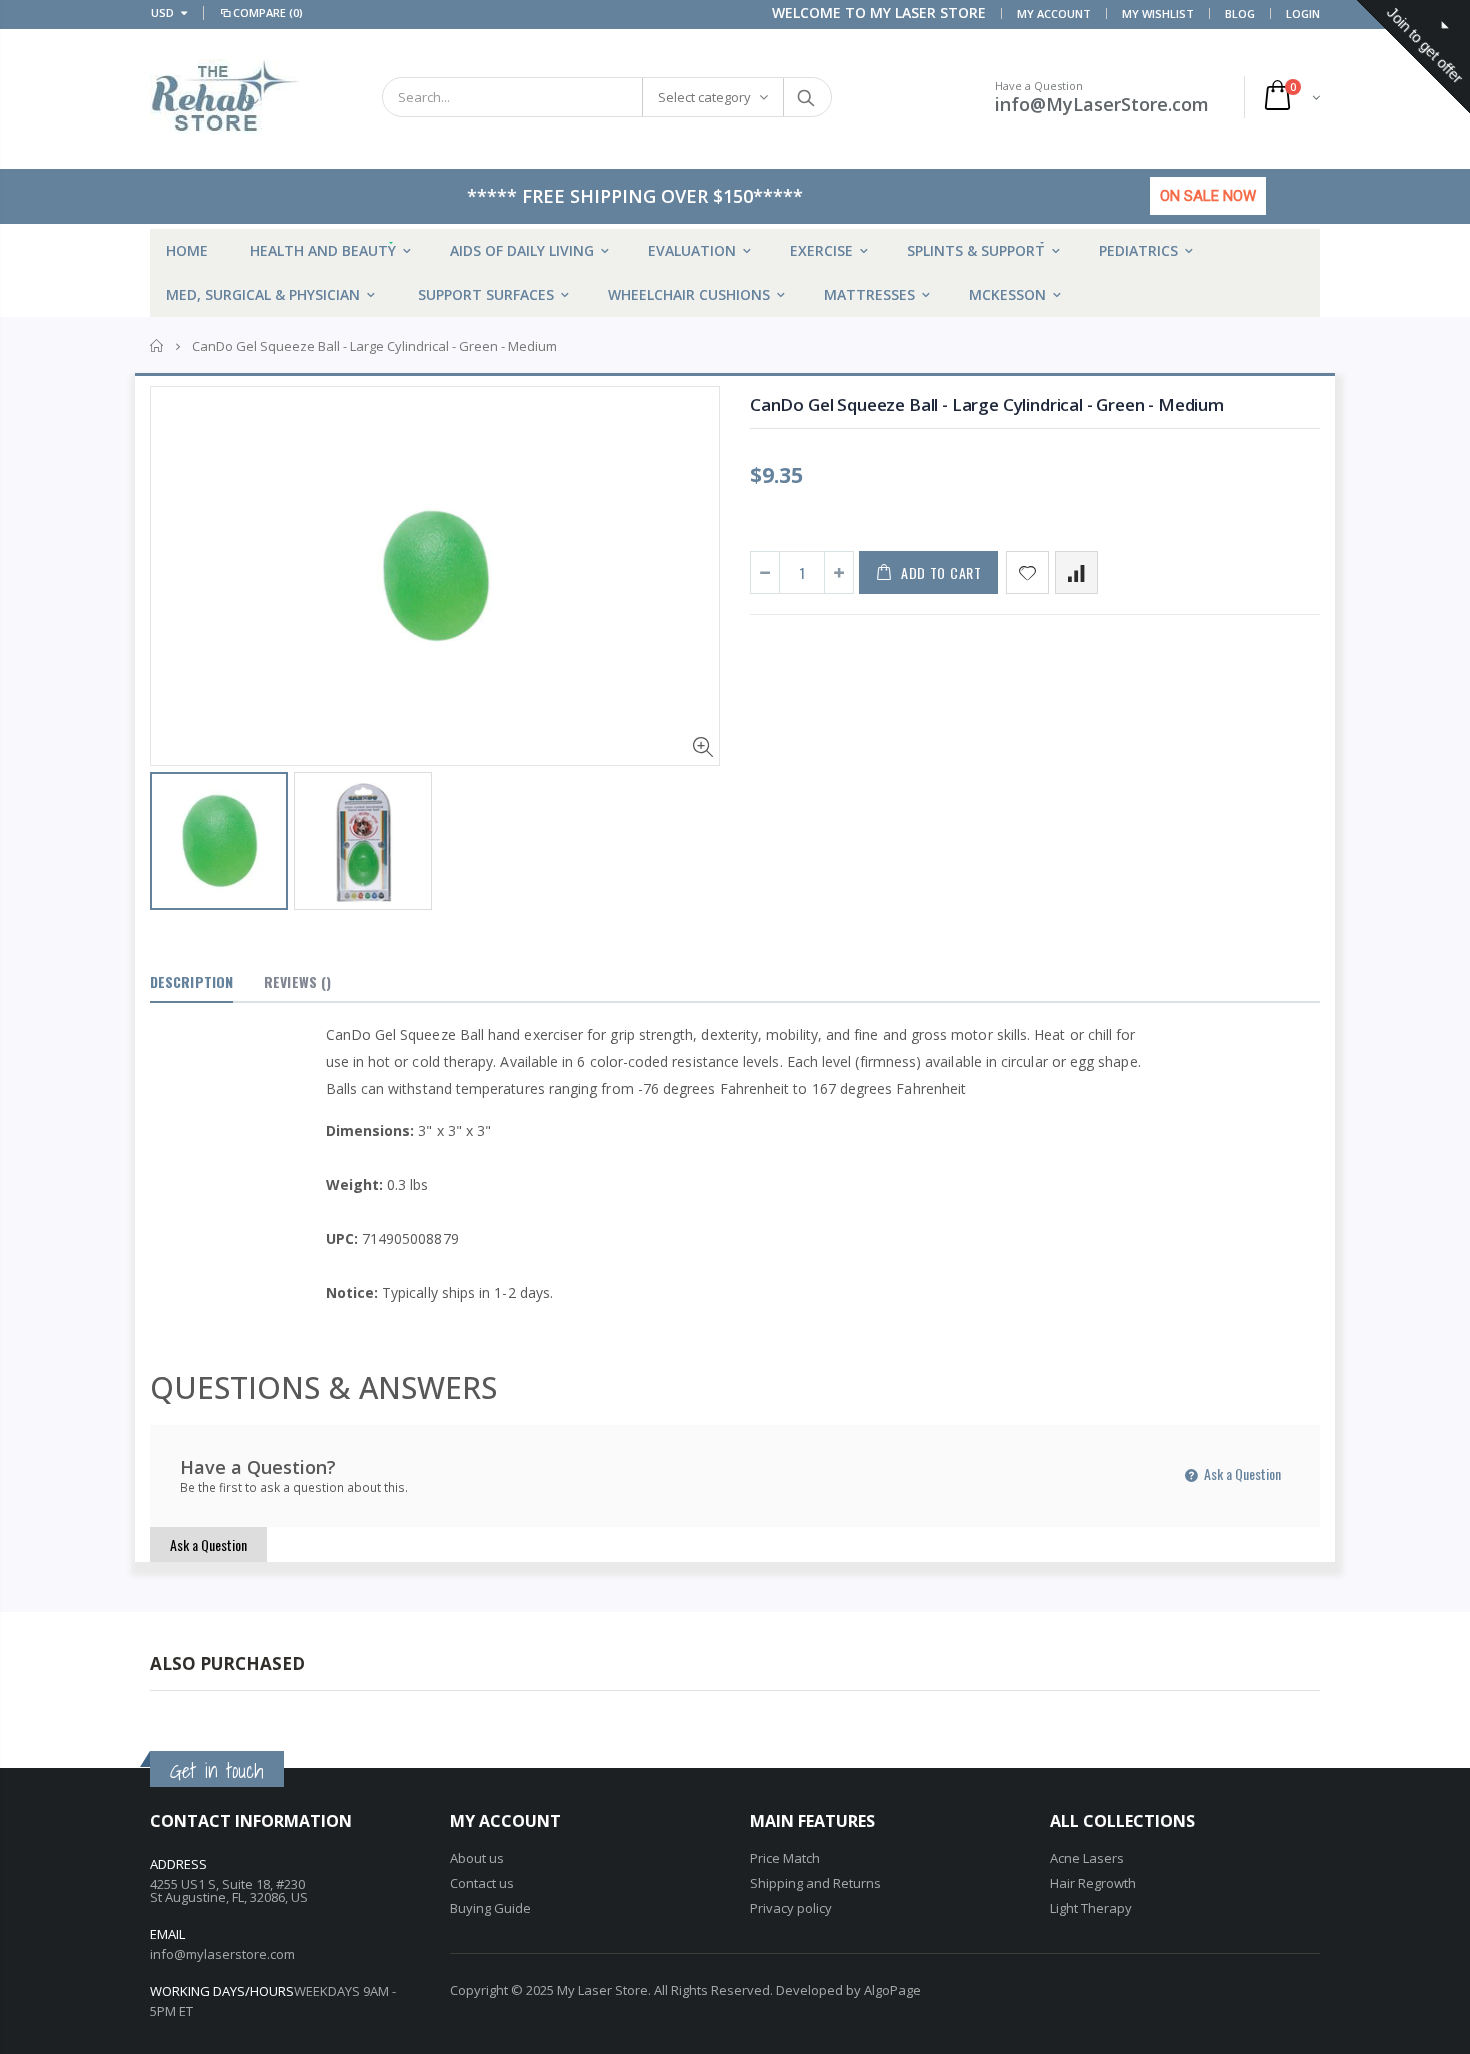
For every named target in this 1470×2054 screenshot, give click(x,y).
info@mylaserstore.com (222, 1954)
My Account (1054, 13)
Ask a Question (1241, 1473)
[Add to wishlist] (1027, 572)
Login (1303, 13)
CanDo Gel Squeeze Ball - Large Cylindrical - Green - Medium (987, 404)
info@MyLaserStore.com (1102, 104)
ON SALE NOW (1208, 196)
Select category (704, 97)
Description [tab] (191, 981)
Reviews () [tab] (297, 981)
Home (157, 346)
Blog (1240, 13)
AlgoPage (892, 1990)
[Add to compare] (1076, 572)
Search (806, 97)
